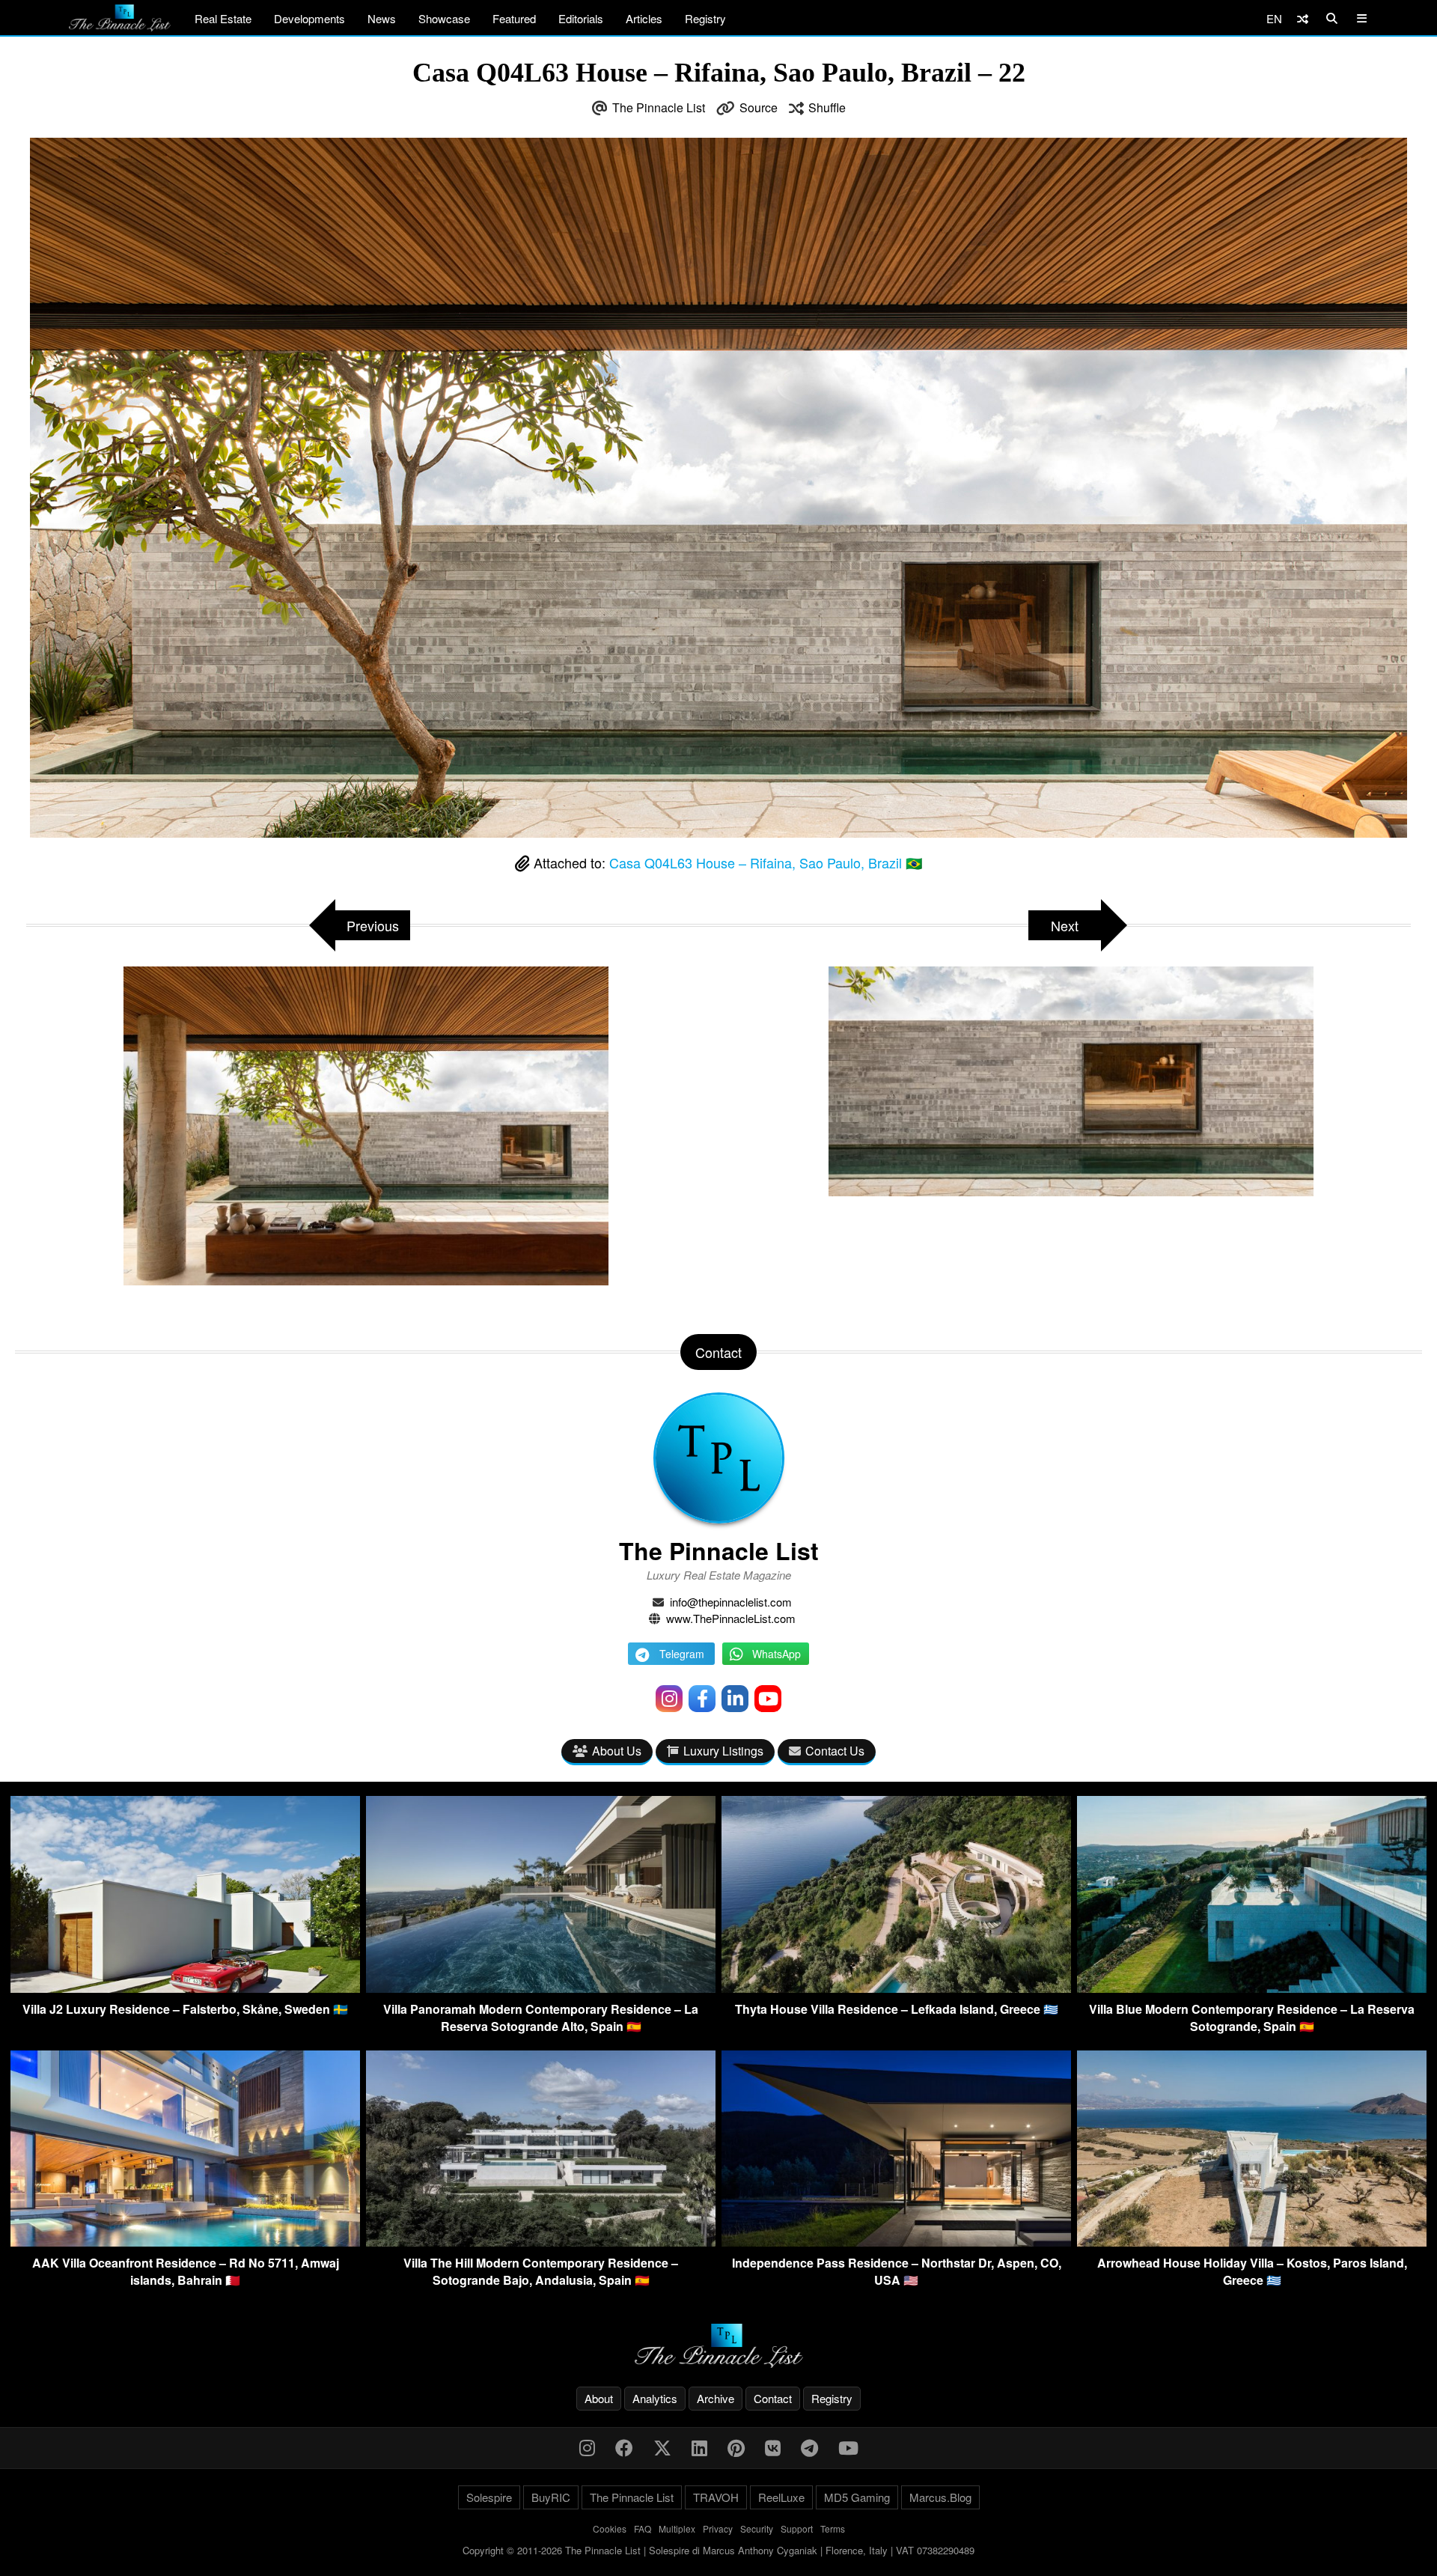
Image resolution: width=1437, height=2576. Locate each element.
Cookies (610, 2528)
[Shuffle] (1303, 18)
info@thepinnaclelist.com (731, 1602)
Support (797, 2528)
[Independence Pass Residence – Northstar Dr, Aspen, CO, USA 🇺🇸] (896, 2242)
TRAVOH (716, 2497)
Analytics (655, 2398)
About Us (617, 1751)
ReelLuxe (781, 2497)
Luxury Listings (723, 1751)
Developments (309, 18)
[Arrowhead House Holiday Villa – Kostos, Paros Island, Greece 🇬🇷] (1252, 2242)
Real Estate (223, 18)
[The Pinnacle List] (718, 2346)
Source (759, 107)
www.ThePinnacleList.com (731, 1618)
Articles (644, 18)
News (382, 18)
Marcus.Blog (940, 2497)
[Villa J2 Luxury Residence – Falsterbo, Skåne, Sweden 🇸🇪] (185, 1988)
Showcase (444, 18)
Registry (705, 18)
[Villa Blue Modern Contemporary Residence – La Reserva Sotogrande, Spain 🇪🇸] (1252, 1988)
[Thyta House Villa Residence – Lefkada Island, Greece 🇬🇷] (896, 1988)
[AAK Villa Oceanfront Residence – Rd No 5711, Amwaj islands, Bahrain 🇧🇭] (185, 2242)
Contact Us (835, 1751)
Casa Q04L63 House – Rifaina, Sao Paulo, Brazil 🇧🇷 (766, 862)
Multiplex (677, 2528)
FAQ (643, 2528)
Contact (773, 2398)
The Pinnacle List (659, 107)
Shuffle (827, 107)
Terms (833, 2528)
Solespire (489, 2497)
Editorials (581, 18)
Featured (514, 18)
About (599, 2398)
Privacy (718, 2528)
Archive (716, 2398)
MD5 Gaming (857, 2497)
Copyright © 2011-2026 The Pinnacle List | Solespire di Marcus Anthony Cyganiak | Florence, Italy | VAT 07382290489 (718, 2550)
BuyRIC (551, 2497)
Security (757, 2528)
